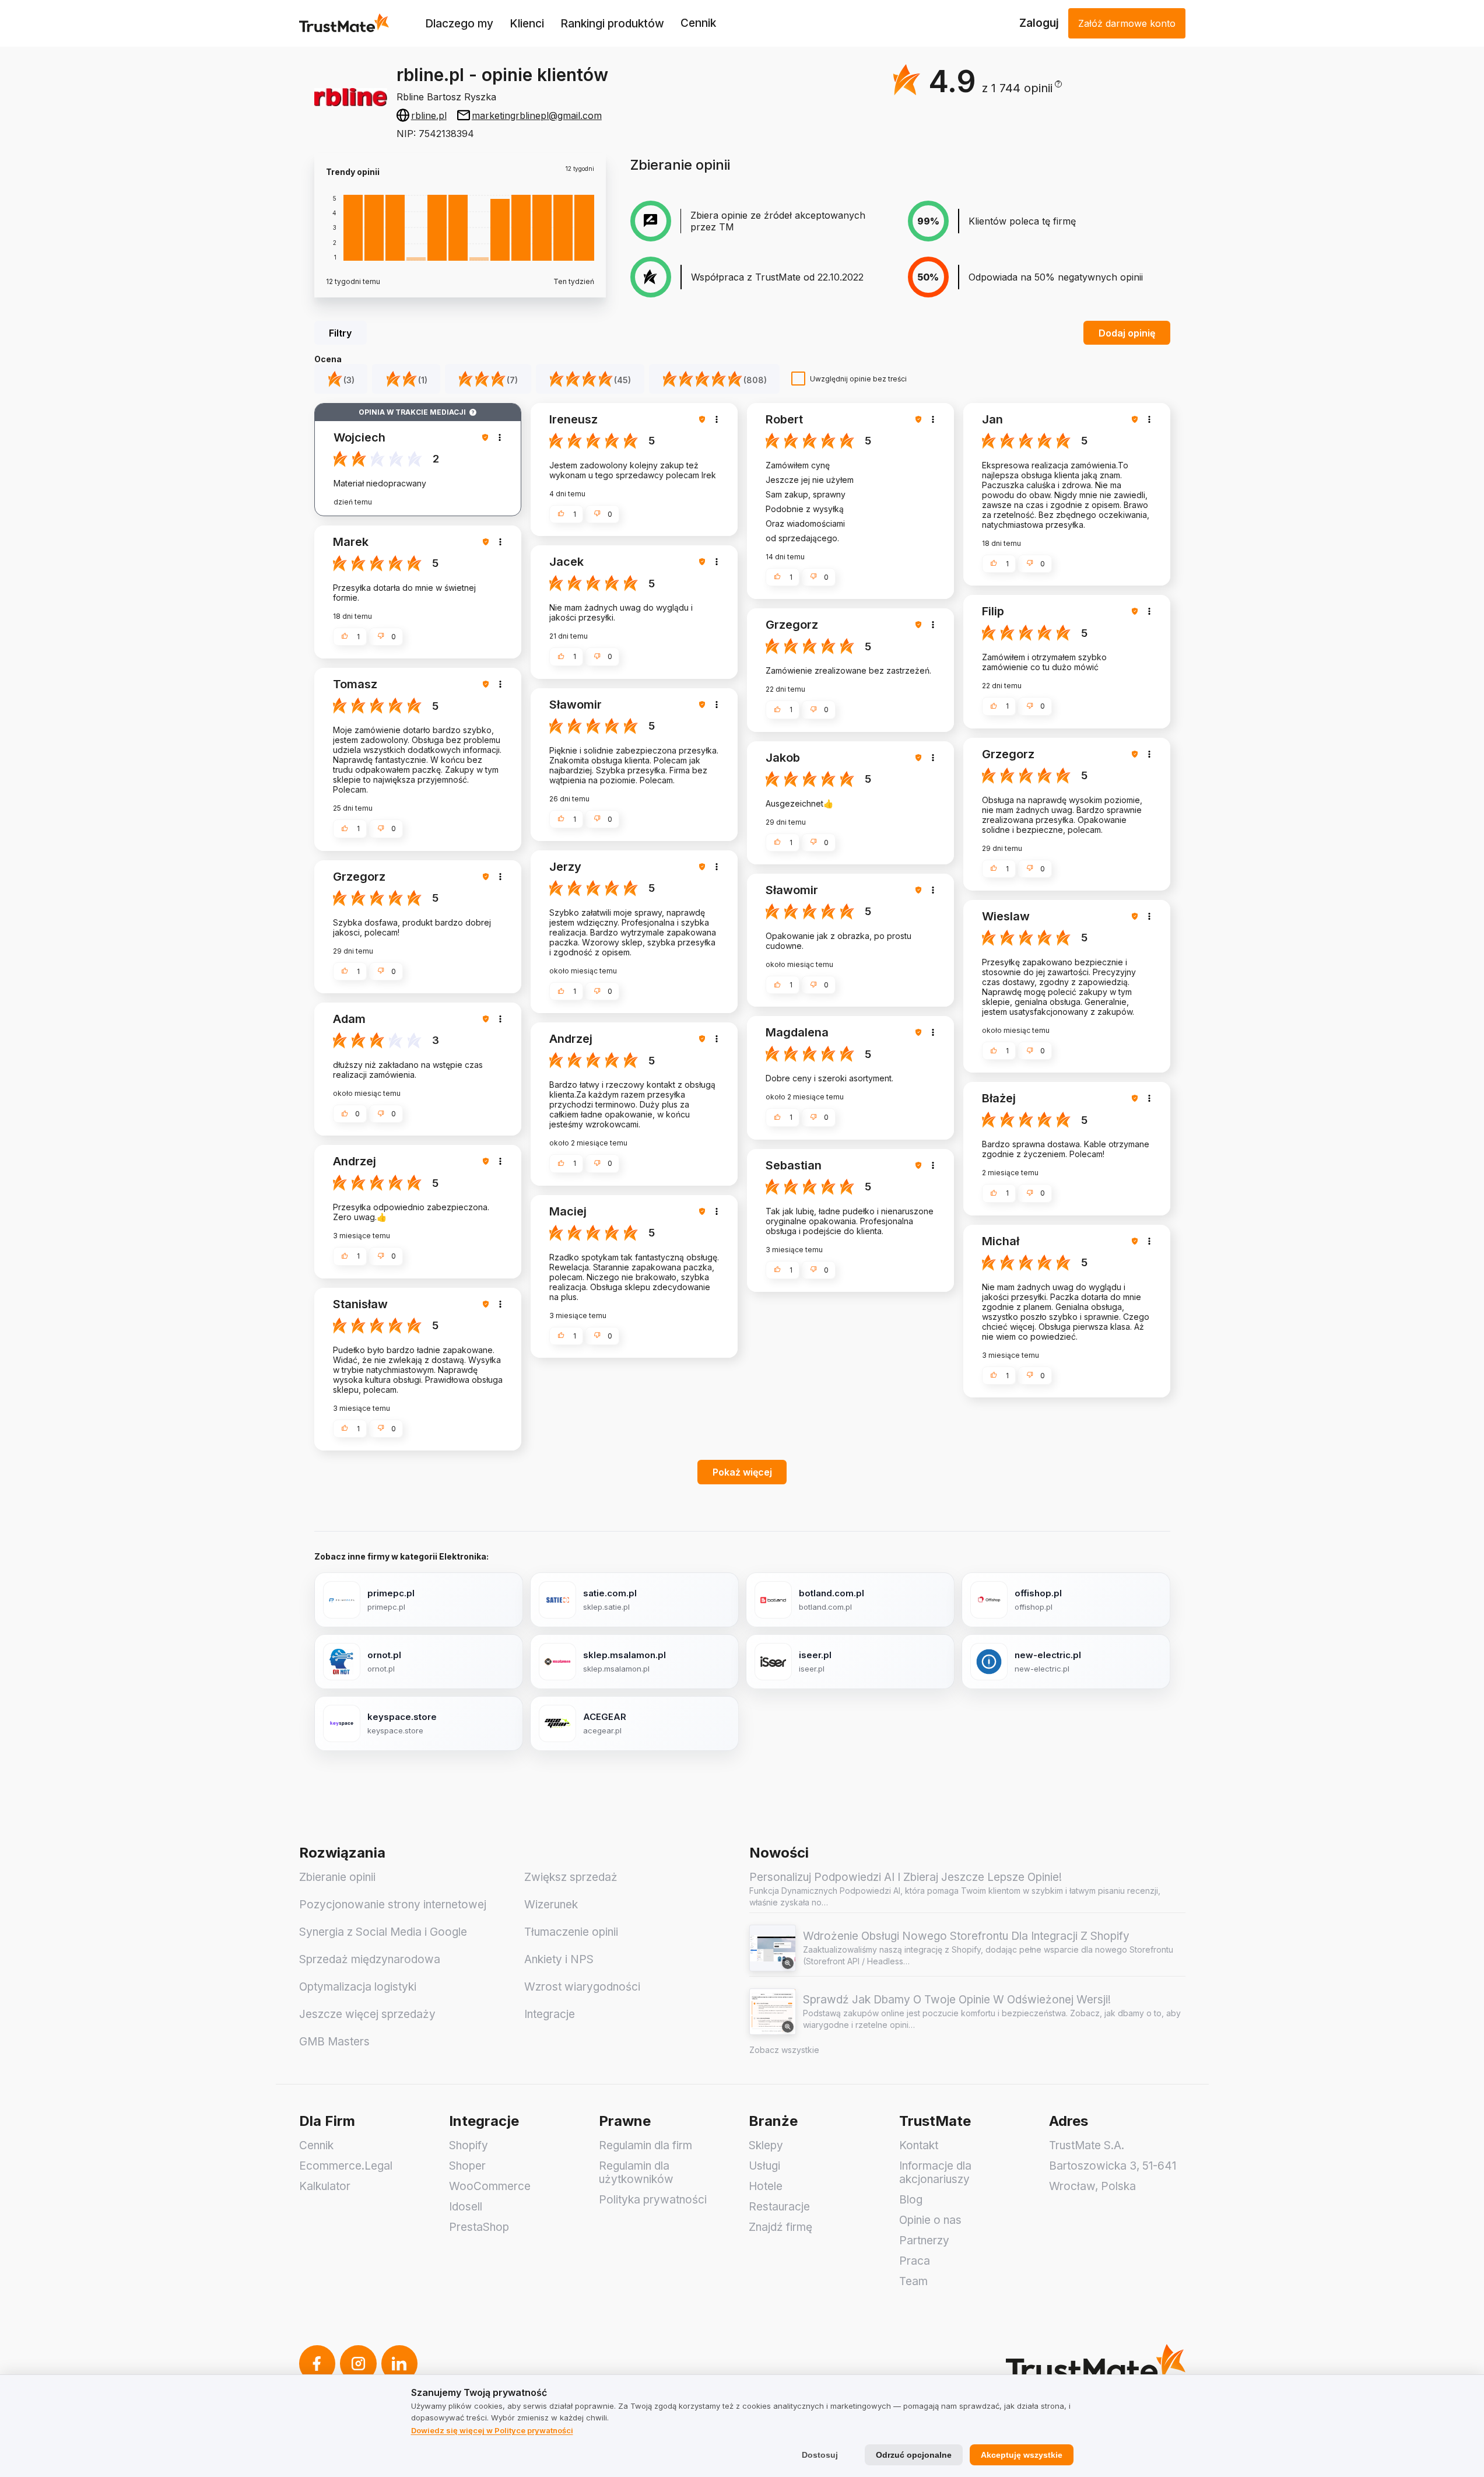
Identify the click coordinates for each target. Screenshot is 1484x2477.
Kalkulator (325, 2186)
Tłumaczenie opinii (571, 1932)
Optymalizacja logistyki (358, 1987)
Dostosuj (820, 2455)
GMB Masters (334, 2042)
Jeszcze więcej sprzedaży (367, 2014)
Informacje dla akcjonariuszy (935, 2173)
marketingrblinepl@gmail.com (537, 115)
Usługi (764, 2166)
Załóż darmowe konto (1127, 23)
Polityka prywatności (653, 2200)
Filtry (340, 333)
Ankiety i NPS (559, 1959)
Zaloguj (1039, 23)
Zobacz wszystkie (784, 2050)
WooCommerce (490, 2186)
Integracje (550, 2014)
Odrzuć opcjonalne (914, 2455)
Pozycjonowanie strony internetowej (393, 1905)
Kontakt (919, 2145)
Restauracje (779, 2207)
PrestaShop (479, 2227)
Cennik (698, 23)
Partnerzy (924, 2240)
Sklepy (766, 2145)
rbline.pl (429, 115)
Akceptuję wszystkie (1022, 2455)
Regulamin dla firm (645, 2145)
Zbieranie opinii (337, 1877)
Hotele (766, 2186)
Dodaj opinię (1127, 333)
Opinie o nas (930, 2220)
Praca (915, 2261)
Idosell (466, 2207)
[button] (1022, 88)
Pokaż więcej (742, 1472)
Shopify (469, 2145)
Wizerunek (551, 1905)
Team (913, 2281)
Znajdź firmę (780, 2227)
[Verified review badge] (487, 437)
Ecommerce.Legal (346, 2166)
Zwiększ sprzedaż (571, 1877)
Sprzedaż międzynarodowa (370, 1959)
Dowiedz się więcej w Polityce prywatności (492, 2430)
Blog (911, 2200)
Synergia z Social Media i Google (383, 1932)
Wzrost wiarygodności (582, 1987)
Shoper (467, 2166)
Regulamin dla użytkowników (636, 2173)
